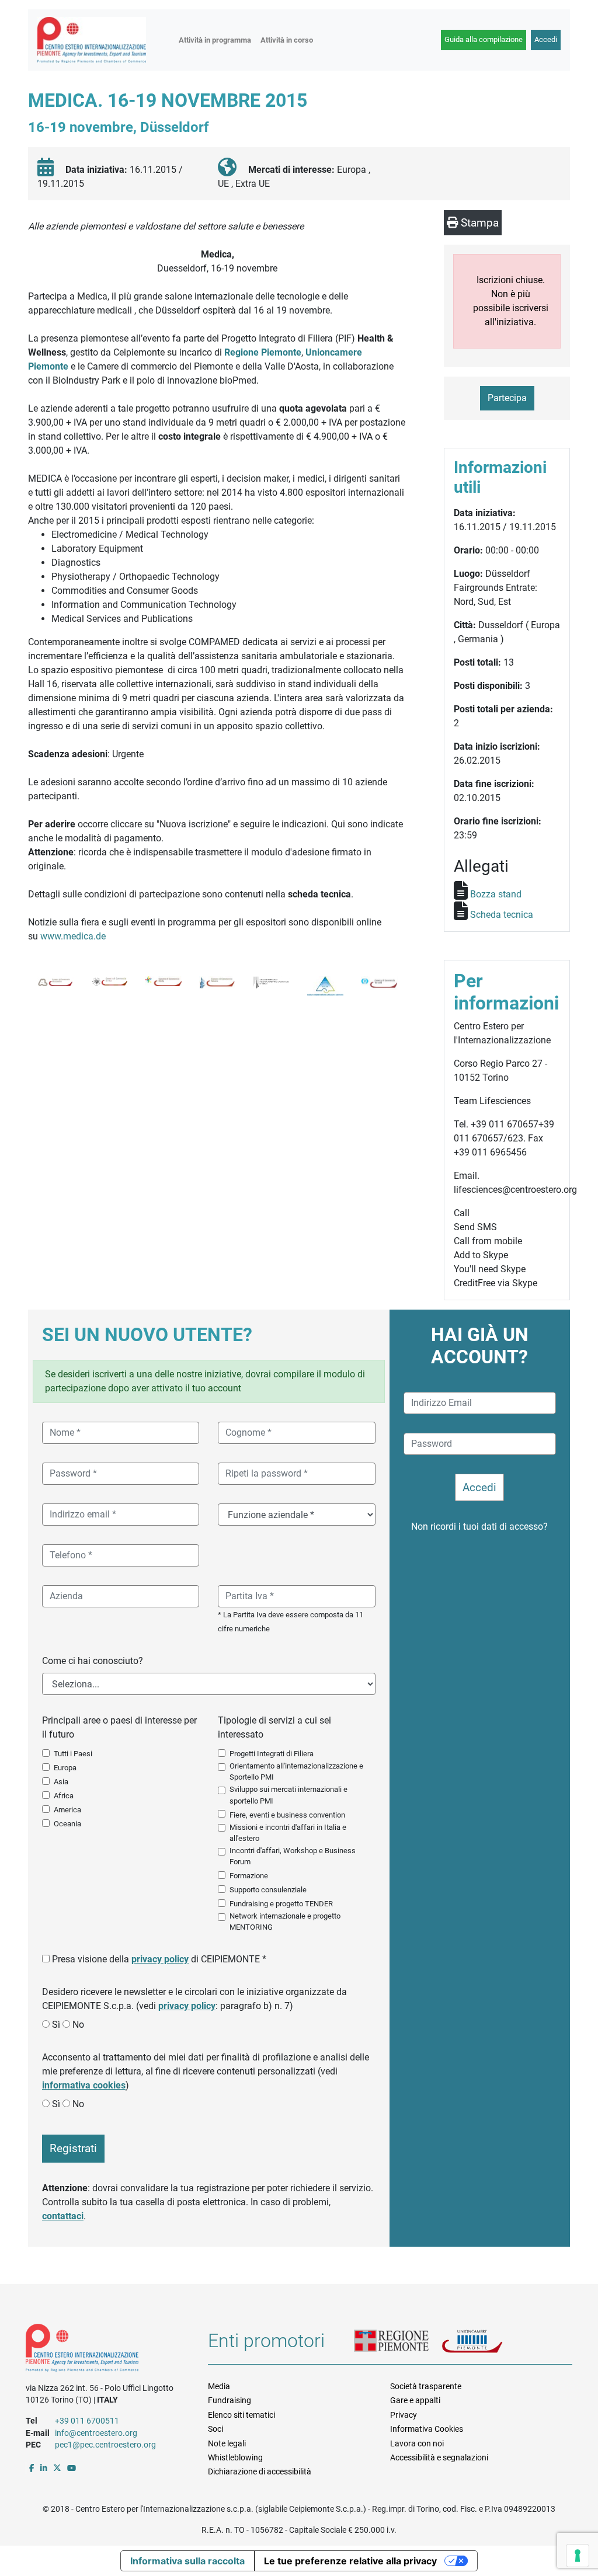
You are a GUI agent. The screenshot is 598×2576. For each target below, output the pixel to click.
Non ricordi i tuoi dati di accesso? (479, 1527)
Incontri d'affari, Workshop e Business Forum (293, 1856)
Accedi (546, 39)
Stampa (478, 223)
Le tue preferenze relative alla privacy (350, 2561)
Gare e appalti (415, 2400)
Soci (215, 2429)
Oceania (67, 1824)
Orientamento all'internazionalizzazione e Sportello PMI (296, 1771)
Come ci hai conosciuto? (93, 1661)
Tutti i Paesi (73, 1754)
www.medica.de (74, 936)
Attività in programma (215, 40)
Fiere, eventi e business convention (287, 1815)
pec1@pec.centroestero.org (105, 2445)
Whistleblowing (235, 2457)
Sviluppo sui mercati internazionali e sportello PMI (288, 1795)
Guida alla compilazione (484, 39)
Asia (61, 1782)
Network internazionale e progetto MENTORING (285, 1921)
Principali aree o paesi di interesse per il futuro (119, 1727)
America (67, 1810)
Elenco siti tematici (241, 2415)
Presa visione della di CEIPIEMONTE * (159, 1959)
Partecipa (507, 398)
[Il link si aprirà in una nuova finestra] (32, 2468)
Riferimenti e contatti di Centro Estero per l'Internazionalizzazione (108, 2350)
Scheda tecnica (502, 915)
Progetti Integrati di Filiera (272, 1754)
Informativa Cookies (427, 2429)
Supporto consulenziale (268, 1890)
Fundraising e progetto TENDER (281, 1904)
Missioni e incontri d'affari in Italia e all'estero (288, 1833)
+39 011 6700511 (87, 2421)
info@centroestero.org (96, 2433)
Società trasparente (426, 2386)
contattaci (63, 2216)
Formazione (249, 1876)
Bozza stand (496, 894)
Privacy (404, 2415)
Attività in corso (287, 40)
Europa (65, 1768)
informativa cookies (84, 2085)
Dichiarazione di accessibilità (260, 2471)
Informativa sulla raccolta (187, 2561)
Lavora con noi (417, 2443)
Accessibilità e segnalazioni (439, 2457)
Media (219, 2386)
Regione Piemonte (263, 352)
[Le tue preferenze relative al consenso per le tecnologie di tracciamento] (578, 2556)
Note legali (227, 2443)
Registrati (73, 2148)
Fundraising (230, 2400)
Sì (56, 2025)
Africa (64, 1796)
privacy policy (160, 1959)
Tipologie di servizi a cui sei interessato (274, 1727)
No (78, 2025)
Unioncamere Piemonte (485, 2344)
